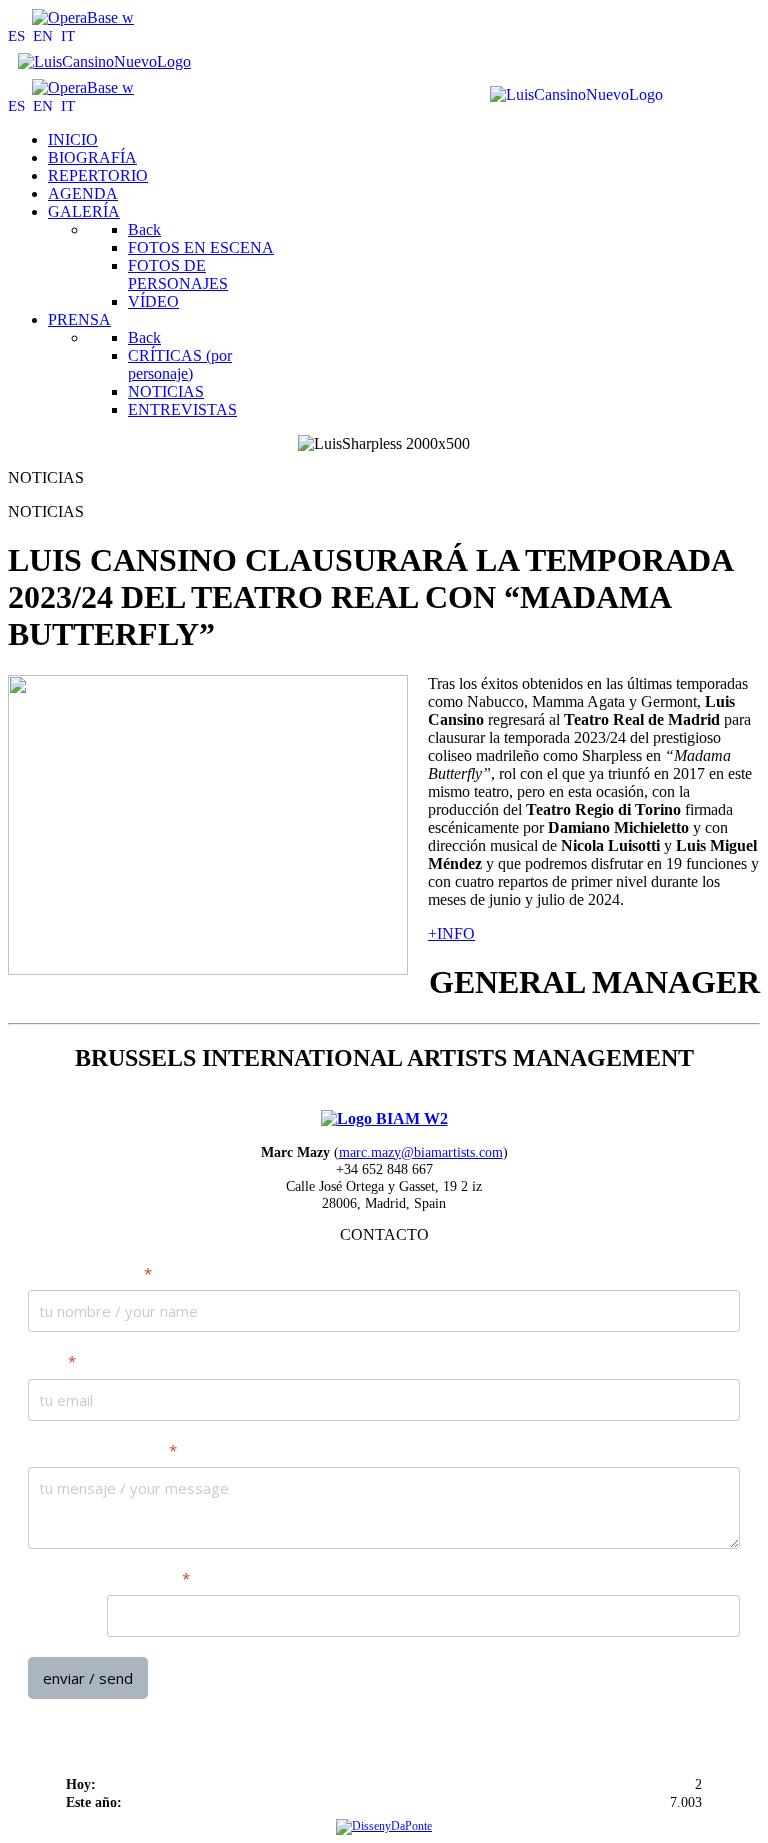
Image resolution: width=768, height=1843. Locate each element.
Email (52, 1361)
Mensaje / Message (102, 1449)
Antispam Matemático (109, 1578)
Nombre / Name (90, 1273)
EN (45, 35)
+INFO (451, 933)
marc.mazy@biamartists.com (421, 1152)
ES (18, 35)
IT (68, 35)
